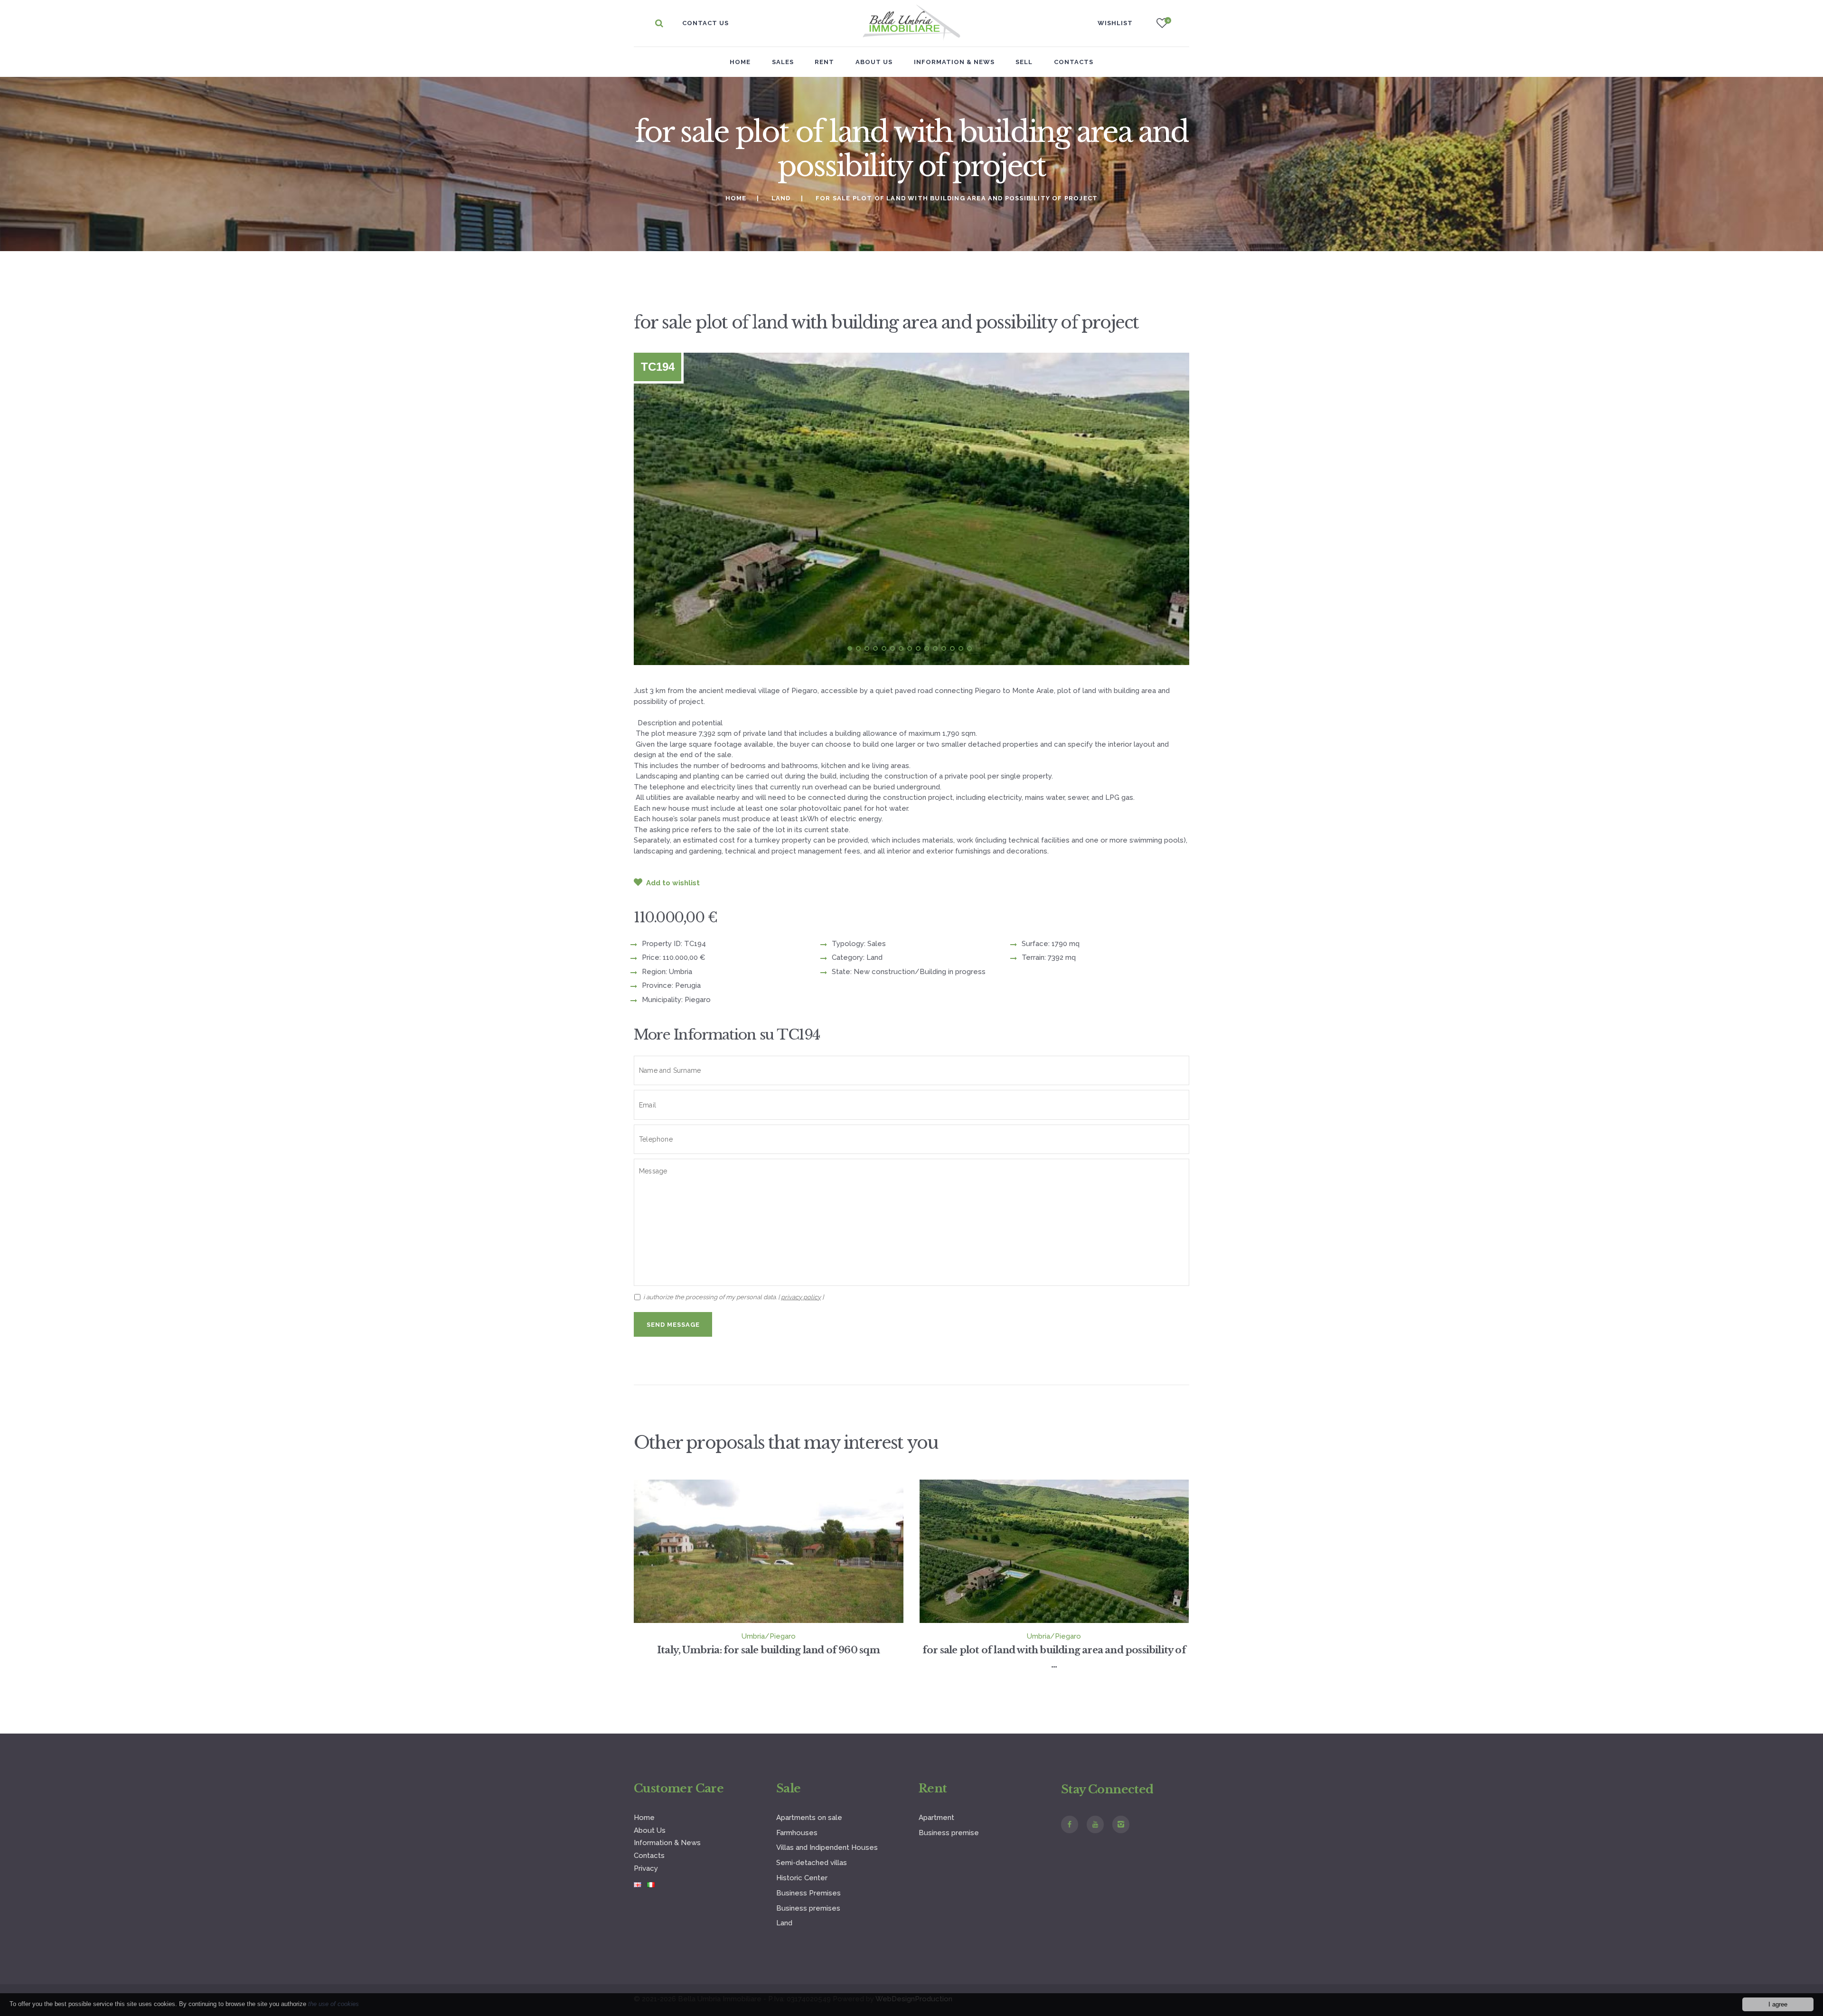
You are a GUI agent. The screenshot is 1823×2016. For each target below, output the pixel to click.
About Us (650, 1830)
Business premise (949, 1833)
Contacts (649, 1856)
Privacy (646, 1868)
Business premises (808, 1908)
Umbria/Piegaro (769, 1636)
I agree (1778, 2004)
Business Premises (808, 1893)
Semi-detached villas (812, 1863)
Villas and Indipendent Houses (827, 1847)
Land (781, 198)
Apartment (936, 1818)
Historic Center (802, 1878)
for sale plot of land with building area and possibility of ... (1054, 1657)
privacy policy (801, 1297)
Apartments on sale (809, 1818)
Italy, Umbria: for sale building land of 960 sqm (769, 1650)
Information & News (667, 1843)
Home (740, 62)
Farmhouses (797, 1833)
